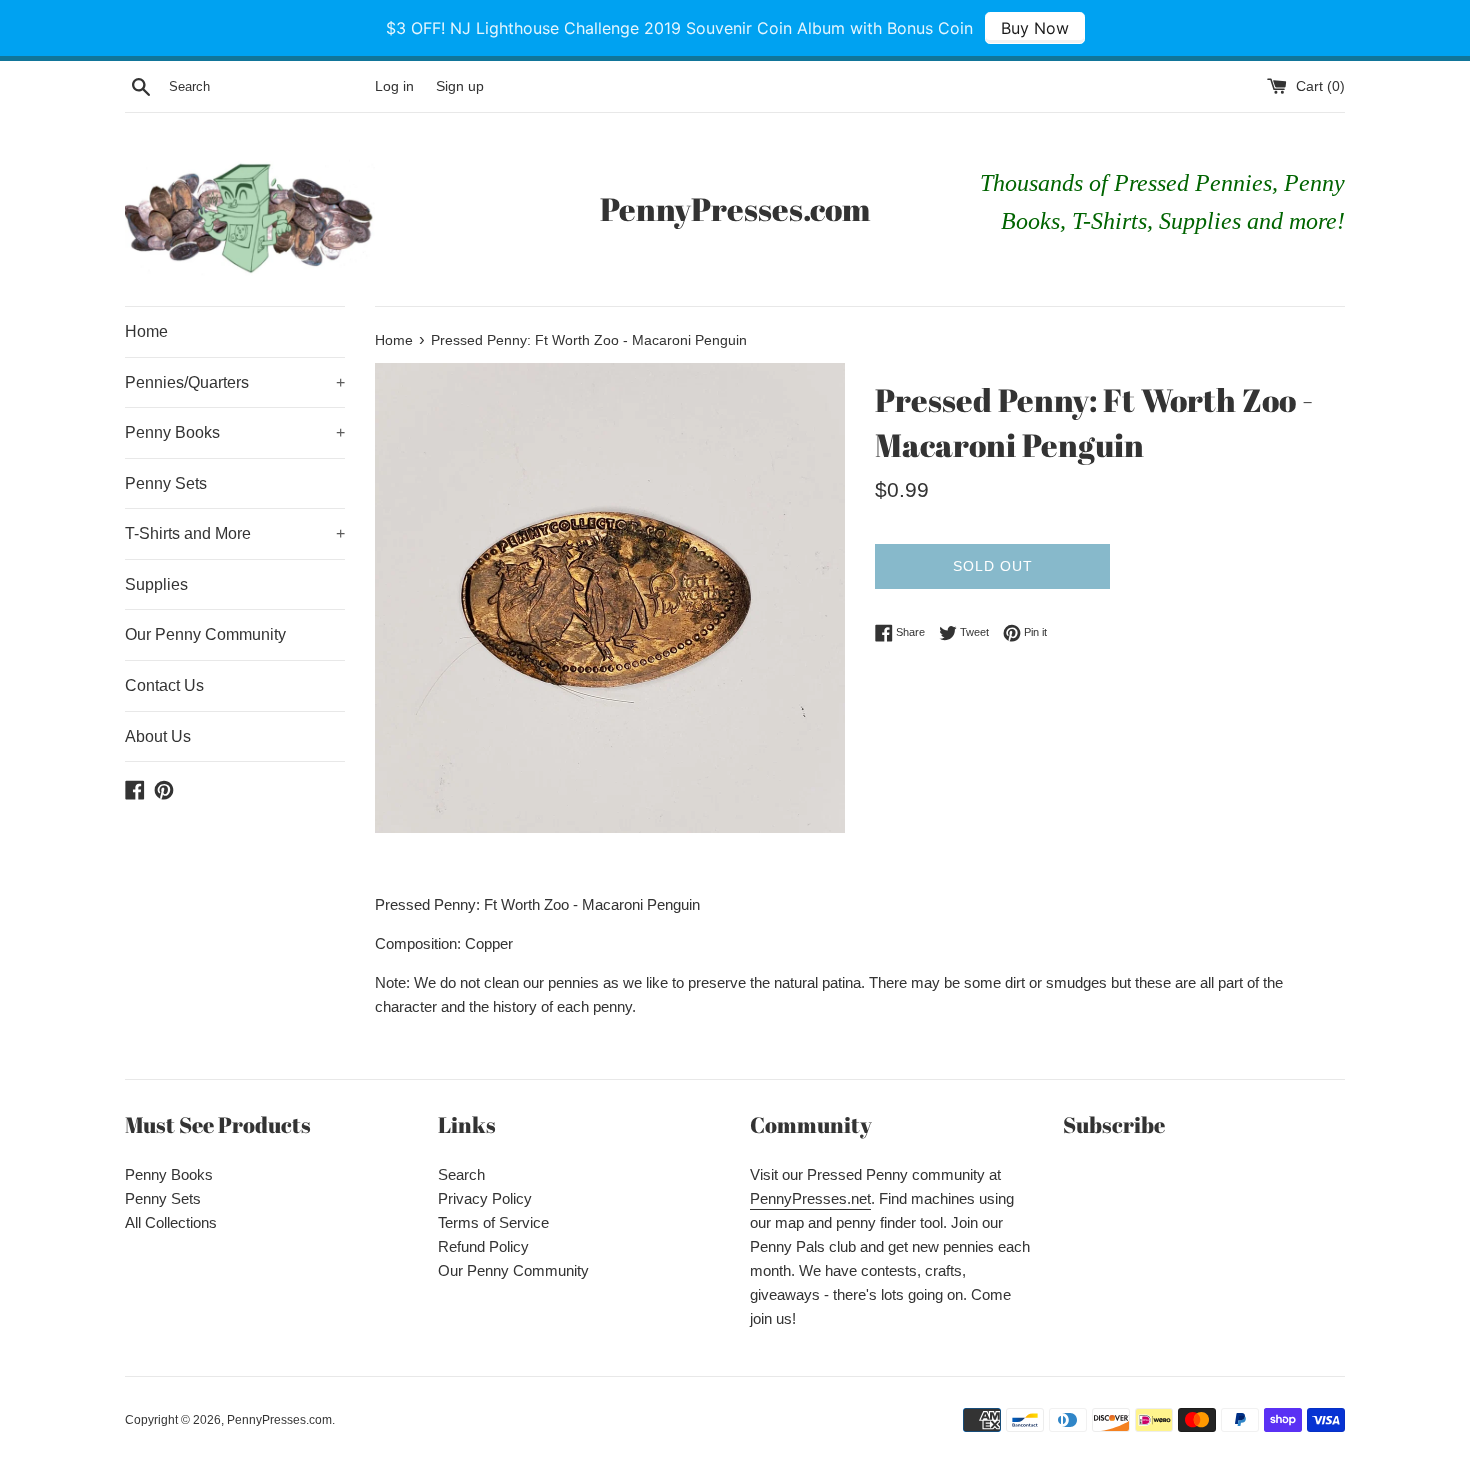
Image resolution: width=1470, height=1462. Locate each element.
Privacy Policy (485, 1198)
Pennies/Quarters (235, 382)
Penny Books (235, 432)
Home (146, 331)
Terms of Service (493, 1222)
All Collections (171, 1222)
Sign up (460, 86)
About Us (158, 736)
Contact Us (164, 685)
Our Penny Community (205, 634)
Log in (394, 86)
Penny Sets (166, 483)
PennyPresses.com (735, 208)
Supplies (156, 584)
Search (461, 1174)
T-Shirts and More (235, 533)
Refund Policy (483, 1246)
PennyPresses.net (810, 1198)
